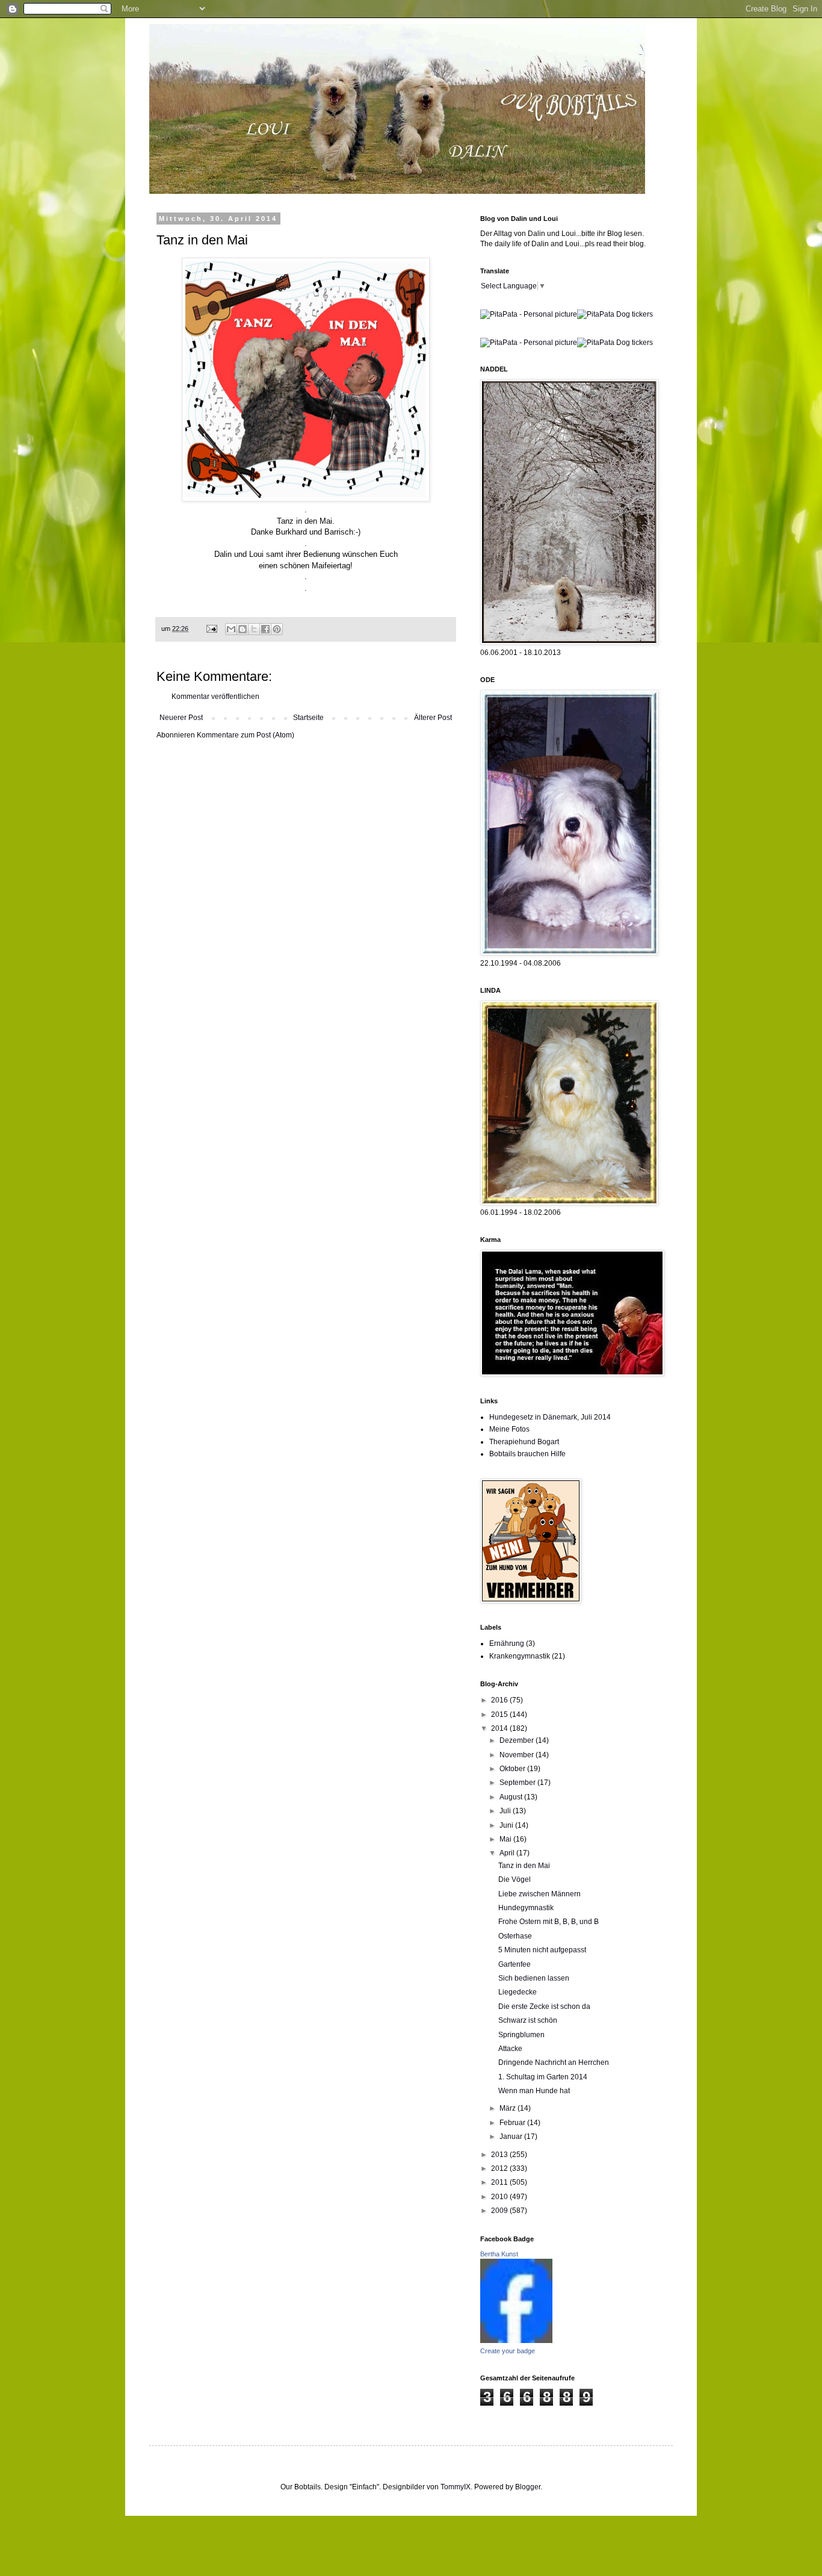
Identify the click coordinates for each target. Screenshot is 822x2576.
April (508, 1853)
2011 (500, 2182)
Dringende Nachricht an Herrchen (554, 2062)
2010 (500, 2197)
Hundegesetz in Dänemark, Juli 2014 (550, 1417)
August (512, 1797)
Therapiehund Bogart (524, 1442)
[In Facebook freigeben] (265, 629)
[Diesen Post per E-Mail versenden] (231, 629)
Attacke (510, 2049)
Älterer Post (433, 718)
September (518, 1783)
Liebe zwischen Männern (539, 1894)
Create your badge (508, 2351)
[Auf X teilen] (254, 629)
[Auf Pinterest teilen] (277, 629)
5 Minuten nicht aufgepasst (542, 1950)
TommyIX (456, 2487)
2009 (500, 2211)
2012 (500, 2168)
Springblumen (521, 2035)
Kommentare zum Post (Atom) (246, 735)
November (518, 1755)
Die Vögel (515, 1879)
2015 (500, 1715)
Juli (506, 1811)
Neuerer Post (181, 718)
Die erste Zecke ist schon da (544, 2006)
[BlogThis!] (243, 629)
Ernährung (507, 1643)
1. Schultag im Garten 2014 (543, 2077)
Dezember (518, 1740)
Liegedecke (518, 1992)
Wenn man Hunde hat (534, 2091)
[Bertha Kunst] (516, 2341)
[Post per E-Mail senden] (211, 628)
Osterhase (515, 1936)
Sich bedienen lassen (534, 1978)
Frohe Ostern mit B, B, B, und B (549, 1922)
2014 (500, 1728)
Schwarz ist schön (528, 2020)
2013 (500, 2155)
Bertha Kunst (499, 2254)
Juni (507, 1825)
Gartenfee (515, 1964)
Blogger (528, 2487)
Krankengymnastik (520, 1656)
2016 (500, 1700)
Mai (506, 1839)
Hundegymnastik (526, 1908)
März (508, 2108)
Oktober (513, 1769)
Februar (513, 2123)
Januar (512, 2137)
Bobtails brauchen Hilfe (527, 1454)
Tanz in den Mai (524, 1866)
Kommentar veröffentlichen (215, 697)
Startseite (308, 718)
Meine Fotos (509, 1429)
